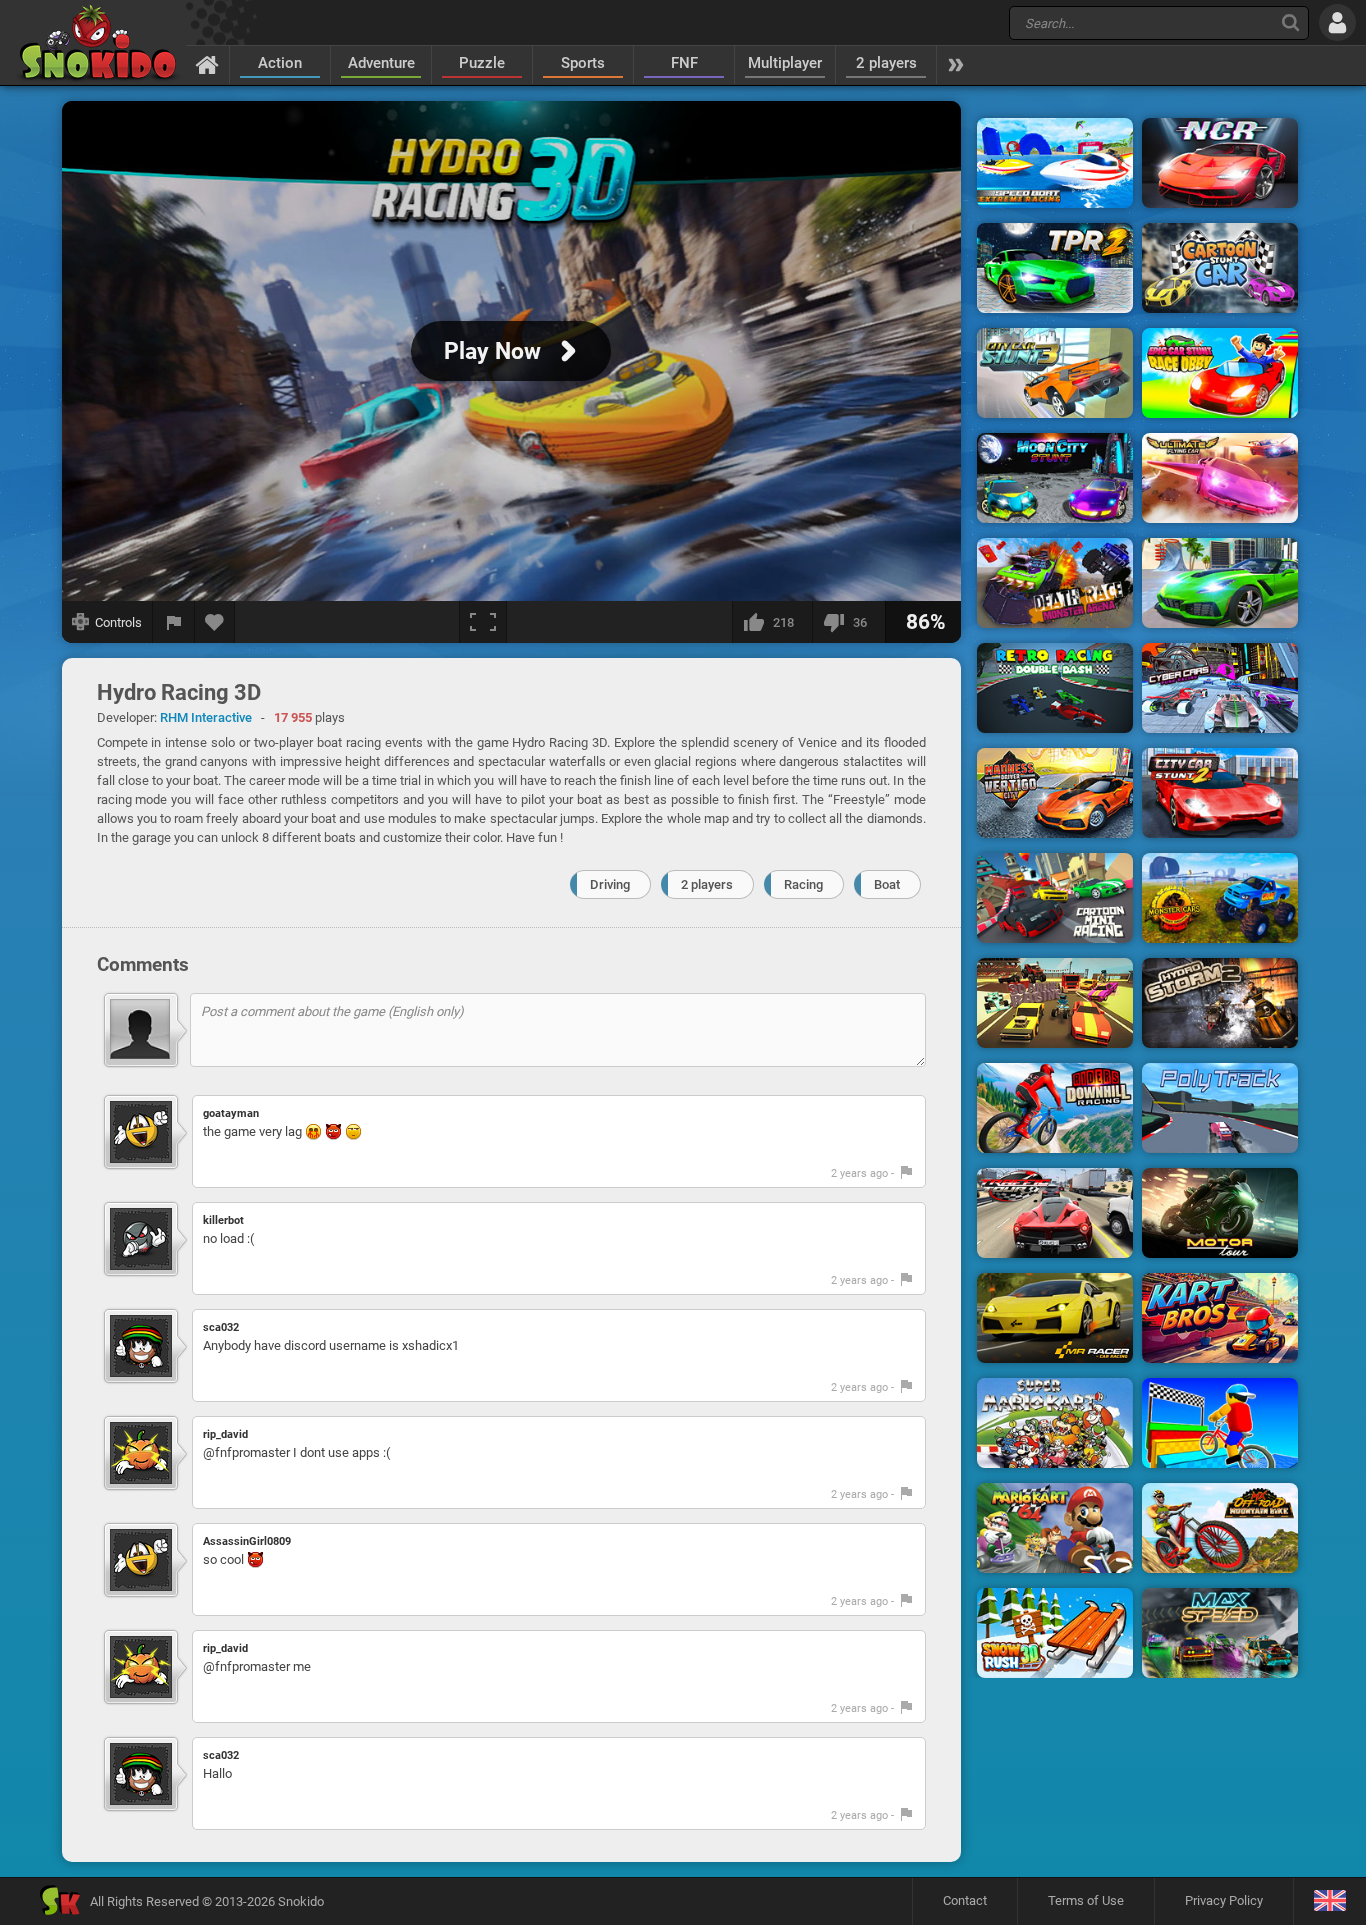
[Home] (207, 64)
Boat (887, 884)
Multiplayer (785, 63)
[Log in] (1337, 22)
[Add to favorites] (215, 622)
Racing (803, 884)
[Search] (1290, 22)
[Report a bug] (174, 622)
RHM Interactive (206, 717)
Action (280, 63)
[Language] (1329, 1901)
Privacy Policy (1224, 1900)
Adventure (381, 63)
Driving (610, 884)
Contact (965, 1900)
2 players (886, 63)
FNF (684, 63)
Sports (583, 63)
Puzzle (482, 63)
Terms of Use (1086, 1900)
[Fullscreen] (483, 622)
